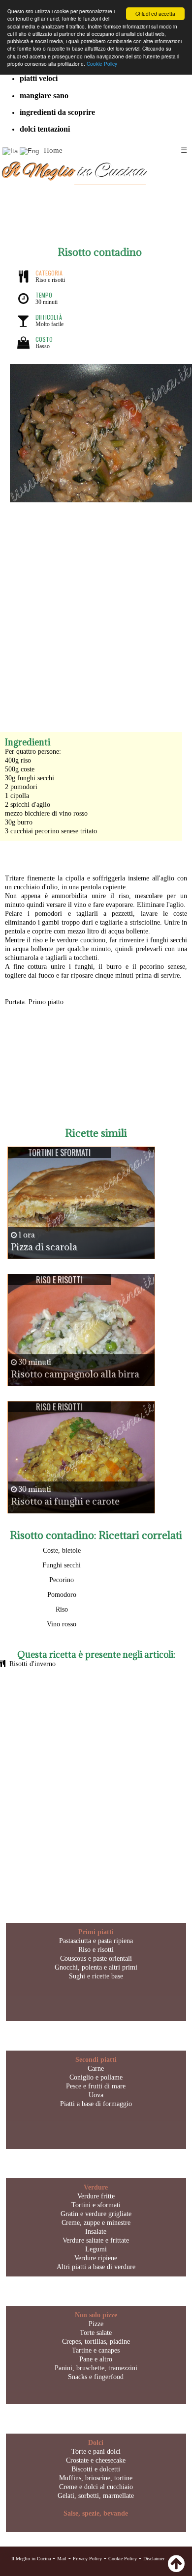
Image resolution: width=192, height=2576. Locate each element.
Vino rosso (62, 1624)
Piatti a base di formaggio (96, 2104)
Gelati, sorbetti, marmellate (96, 2496)
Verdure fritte (96, 2196)
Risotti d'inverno (32, 1664)
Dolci (96, 2443)
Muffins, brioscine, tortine (96, 2478)
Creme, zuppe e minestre (96, 2223)
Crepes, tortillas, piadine (96, 2342)
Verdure (96, 2187)
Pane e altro (96, 2359)
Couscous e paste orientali (96, 1959)
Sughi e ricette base (96, 1976)
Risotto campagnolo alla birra (75, 1374)
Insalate (96, 2232)
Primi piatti (96, 1932)
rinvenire (132, 940)
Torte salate (96, 2333)
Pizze (96, 2324)
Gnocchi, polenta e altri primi (96, 1967)
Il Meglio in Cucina (31, 2559)
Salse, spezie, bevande (96, 2513)
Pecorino (62, 1580)
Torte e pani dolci (96, 2452)
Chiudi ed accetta (155, 14)
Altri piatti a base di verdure (96, 2267)
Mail (62, 2559)
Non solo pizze (96, 2315)
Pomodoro (62, 1595)
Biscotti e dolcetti (96, 2469)
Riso (62, 1609)
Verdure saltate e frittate (96, 2240)
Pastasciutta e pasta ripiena (96, 1941)
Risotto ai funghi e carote (65, 1501)
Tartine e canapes (96, 2350)
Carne (96, 2069)
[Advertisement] (96, 608)
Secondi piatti (96, 2060)
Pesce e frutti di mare (96, 2086)
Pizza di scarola (44, 1247)
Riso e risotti (96, 1950)
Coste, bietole (62, 1550)
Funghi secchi (62, 1565)
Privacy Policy (87, 2559)
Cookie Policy (102, 64)
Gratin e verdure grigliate (96, 2214)
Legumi (96, 2249)
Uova (96, 2095)
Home (53, 150)
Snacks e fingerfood (96, 2377)
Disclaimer (154, 2559)
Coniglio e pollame (96, 2077)
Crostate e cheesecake (96, 2460)
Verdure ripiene (96, 2258)
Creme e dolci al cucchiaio (96, 2487)
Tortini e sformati (96, 2205)
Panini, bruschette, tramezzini (96, 2368)
